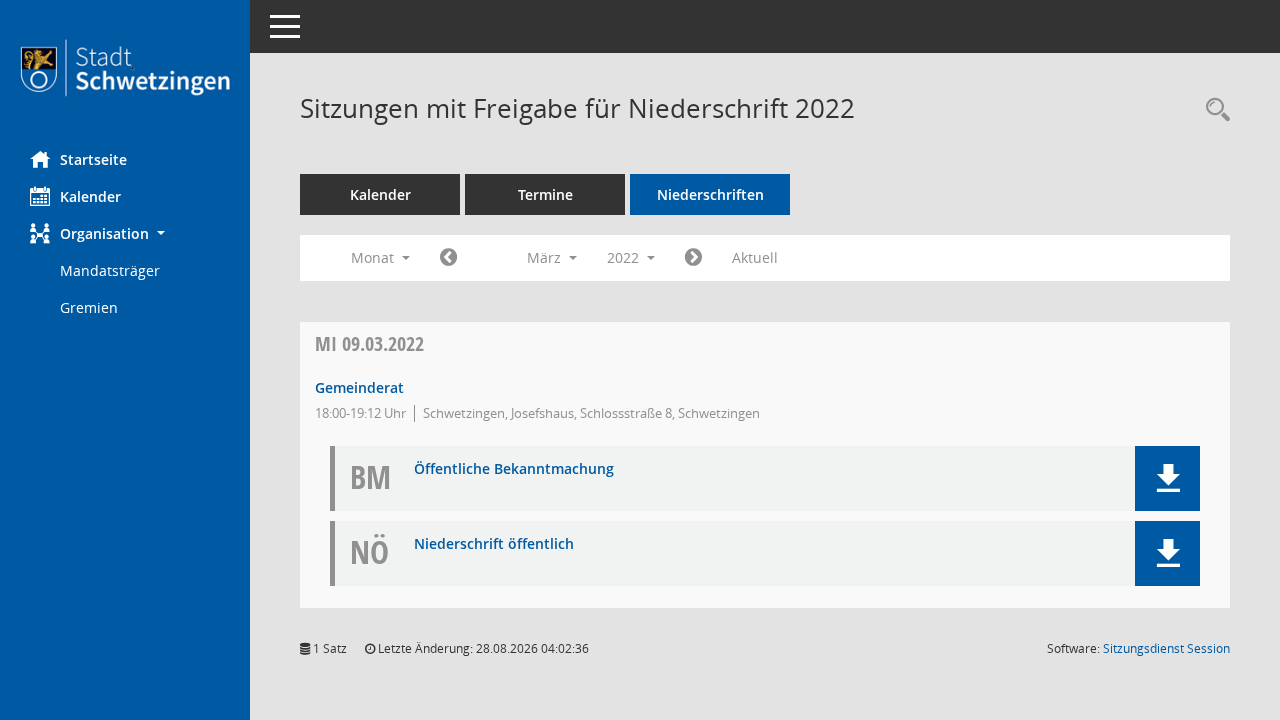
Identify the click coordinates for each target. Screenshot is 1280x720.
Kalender (90, 196)
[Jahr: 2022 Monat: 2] (448, 258)
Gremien (89, 307)
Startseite (93, 159)
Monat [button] (374, 257)
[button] (125, 233)
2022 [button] (625, 257)
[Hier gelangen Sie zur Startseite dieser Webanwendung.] (125, 68)
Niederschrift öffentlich (494, 544)
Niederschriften (710, 194)
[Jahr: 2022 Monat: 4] (693, 258)
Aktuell (755, 257)
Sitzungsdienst (1166, 648)
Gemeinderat (359, 387)
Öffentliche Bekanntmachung (514, 469)
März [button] (546, 257)
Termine (545, 194)
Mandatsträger (110, 270)
